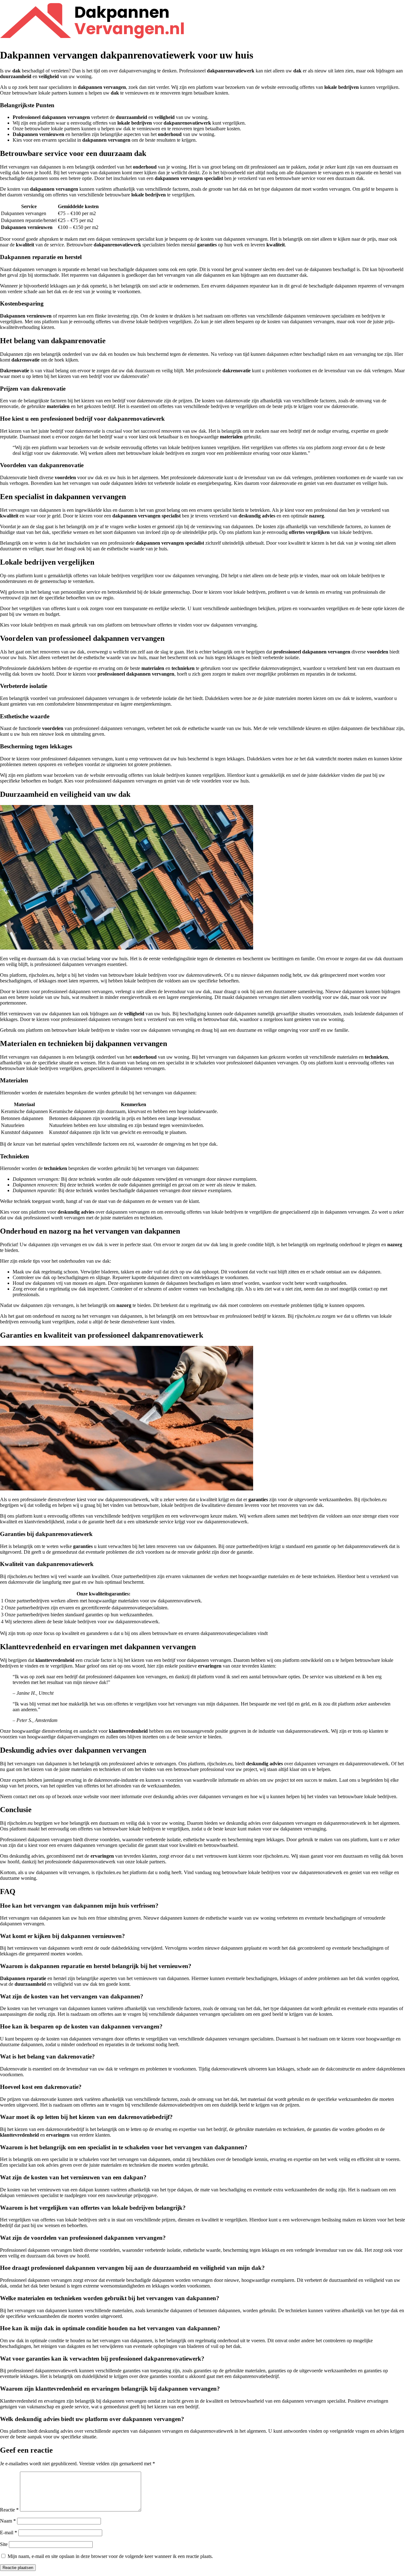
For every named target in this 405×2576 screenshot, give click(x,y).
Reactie (9, 2510)
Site (4, 2544)
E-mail (9, 2533)
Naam (8, 2521)
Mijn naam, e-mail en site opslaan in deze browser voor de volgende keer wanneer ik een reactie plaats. (110, 2556)
